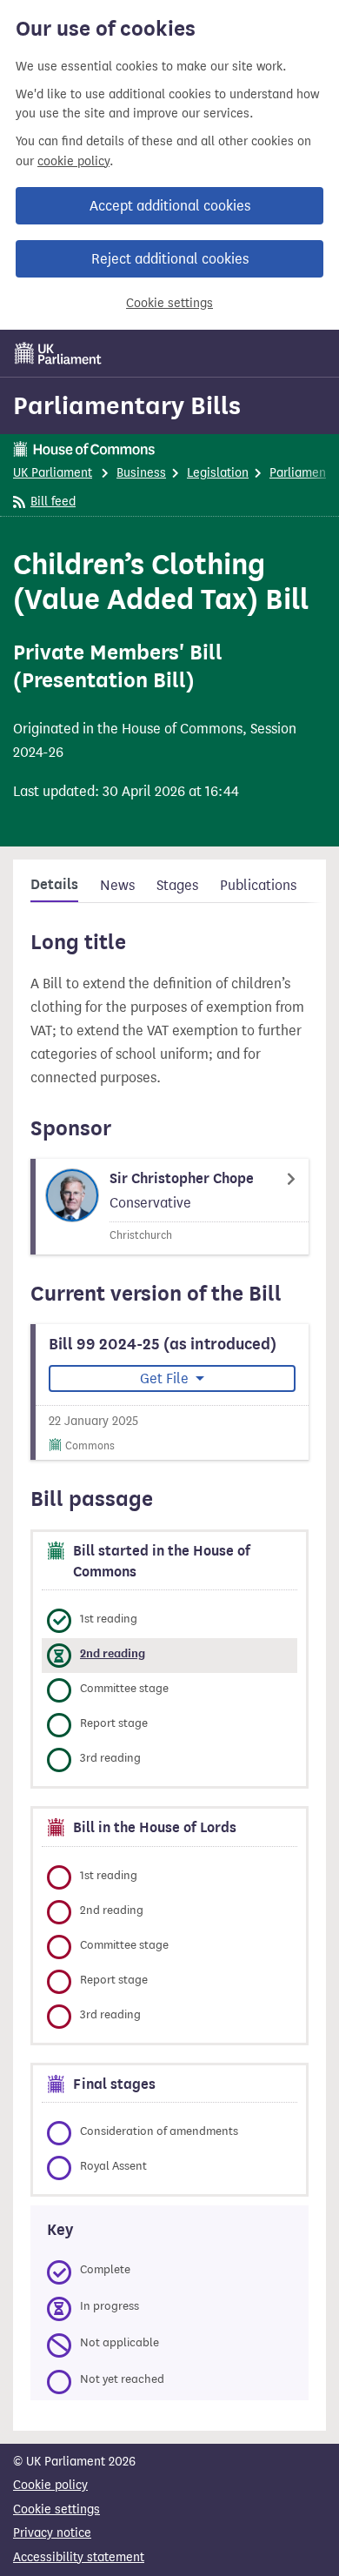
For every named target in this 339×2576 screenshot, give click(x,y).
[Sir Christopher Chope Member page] (169, 1207)
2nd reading (113, 1653)
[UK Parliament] (58, 353)
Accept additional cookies (170, 206)
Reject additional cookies (170, 259)
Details (54, 885)
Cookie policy (50, 2485)
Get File (166, 1378)
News (117, 885)
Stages (177, 885)
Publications (258, 885)
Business (141, 473)
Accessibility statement (79, 2557)
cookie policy (73, 161)
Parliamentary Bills (127, 405)
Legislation (218, 473)
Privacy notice (52, 2533)
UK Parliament (53, 473)
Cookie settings (169, 303)
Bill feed (53, 502)
